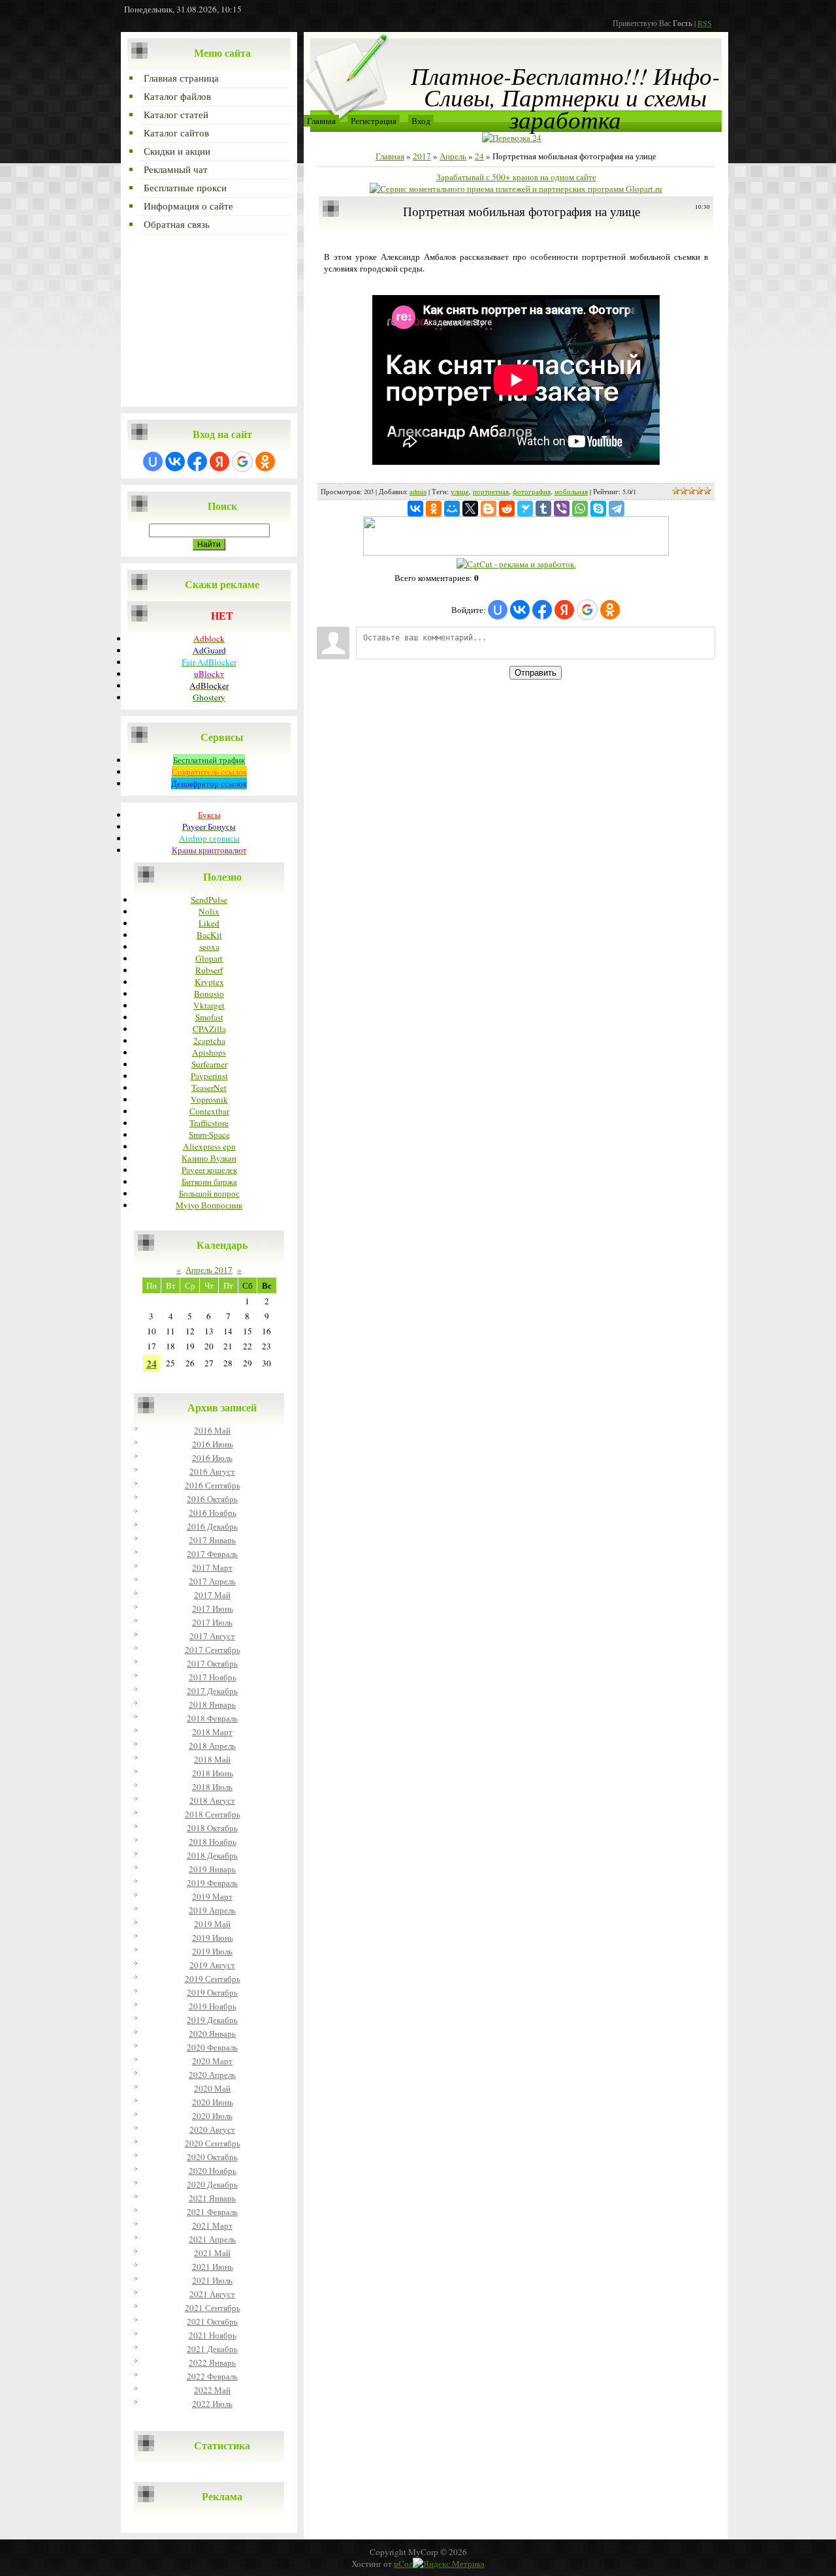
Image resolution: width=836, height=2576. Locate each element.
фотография (532, 492)
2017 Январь (212, 1540)
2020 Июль (212, 2116)
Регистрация (374, 121)
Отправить (536, 673)
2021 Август (212, 2294)
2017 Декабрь (212, 1691)
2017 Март (212, 1567)
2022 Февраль (212, 2376)
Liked (209, 923)
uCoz (403, 2564)
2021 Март (212, 2225)
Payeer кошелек (209, 1170)
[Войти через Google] (242, 462)
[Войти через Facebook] (197, 462)
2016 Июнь (213, 1444)
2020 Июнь (213, 2102)
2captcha (209, 1041)
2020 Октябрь (212, 2157)
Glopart (209, 958)
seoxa (209, 947)
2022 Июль (212, 2404)
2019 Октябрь (212, 1992)
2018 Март (212, 1732)
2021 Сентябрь (213, 2308)
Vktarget (209, 1005)
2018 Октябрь (212, 1828)
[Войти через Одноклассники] (265, 462)
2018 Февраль (212, 1718)
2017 (422, 156)
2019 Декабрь (212, 2020)
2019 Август (212, 1965)
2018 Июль (212, 1787)
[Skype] (598, 509)
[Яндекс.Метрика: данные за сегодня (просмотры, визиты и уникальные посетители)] (449, 2564)
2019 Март (212, 1896)
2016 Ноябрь (213, 1513)
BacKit (209, 935)
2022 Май (212, 2390)
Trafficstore (209, 1123)
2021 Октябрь (212, 2321)
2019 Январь (212, 1869)
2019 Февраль (212, 1883)
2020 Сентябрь (213, 2143)
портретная (491, 492)
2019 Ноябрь (213, 2006)
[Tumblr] (543, 509)
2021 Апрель (212, 2239)
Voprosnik (209, 1099)
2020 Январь (212, 2034)
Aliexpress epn (209, 1146)
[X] (470, 509)
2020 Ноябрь (213, 2171)
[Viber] (562, 509)
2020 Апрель (212, 2075)
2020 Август (212, 2129)
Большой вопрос (209, 1193)
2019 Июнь (213, 1938)
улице (460, 492)
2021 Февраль (212, 2212)
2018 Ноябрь (213, 1842)
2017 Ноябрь (213, 1677)
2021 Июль (212, 2280)
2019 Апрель (212, 1910)
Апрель (453, 156)
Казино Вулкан (209, 1158)
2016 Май (212, 1430)
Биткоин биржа (209, 1182)
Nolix (209, 911)
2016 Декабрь (212, 1526)
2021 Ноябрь (213, 2335)
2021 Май (212, 2253)
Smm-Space (209, 1135)
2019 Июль (212, 1951)
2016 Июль (212, 1458)
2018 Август (212, 1800)
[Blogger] (489, 509)
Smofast (209, 1017)
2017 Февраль (212, 1554)
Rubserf (209, 970)
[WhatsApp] (580, 509)
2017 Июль (212, 1622)
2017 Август (212, 1636)
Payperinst (209, 1076)
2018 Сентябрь (213, 1814)
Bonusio (209, 994)
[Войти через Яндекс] (219, 462)
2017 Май (212, 1595)
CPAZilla (209, 1029)
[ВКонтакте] (415, 509)
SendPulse (209, 900)
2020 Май (212, 2088)
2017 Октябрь (212, 1663)
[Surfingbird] (525, 509)
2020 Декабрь (212, 2184)
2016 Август (212, 1471)
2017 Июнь (213, 1609)
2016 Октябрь (212, 1499)
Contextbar (209, 1111)
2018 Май (212, 1759)
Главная (321, 121)
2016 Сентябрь (213, 1485)
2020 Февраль (212, 2047)
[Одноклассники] (434, 509)
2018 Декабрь (212, 1855)
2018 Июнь (213, 1773)
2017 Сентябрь (213, 1650)
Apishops (209, 1052)
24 (152, 1363)
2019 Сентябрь (213, 1979)
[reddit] (507, 509)
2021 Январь (212, 2198)
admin (418, 492)
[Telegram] (617, 509)
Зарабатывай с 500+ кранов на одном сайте (516, 177)
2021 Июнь (213, 2267)
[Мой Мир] (452, 509)
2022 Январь (212, 2363)
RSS (705, 23)
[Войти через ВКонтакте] (175, 462)
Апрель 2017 (209, 1270)
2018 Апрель (212, 1746)
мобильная (571, 492)
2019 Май (212, 1924)
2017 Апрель (212, 1581)
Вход (421, 121)
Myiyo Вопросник (209, 1205)
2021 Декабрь (212, 2349)
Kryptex (209, 982)
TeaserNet (209, 1088)
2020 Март (212, 2061)
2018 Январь (212, 1704)
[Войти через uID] (153, 462)
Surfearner (209, 1064)
